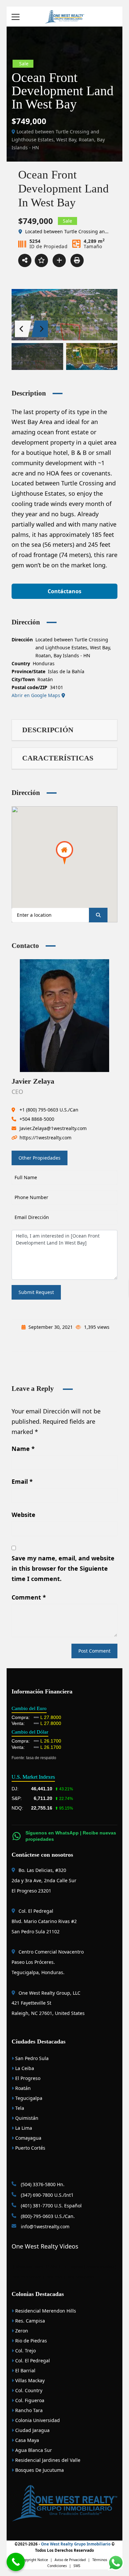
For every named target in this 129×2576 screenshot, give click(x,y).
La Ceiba (24, 2068)
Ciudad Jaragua (32, 2430)
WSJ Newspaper (81, 2277)
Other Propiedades (40, 1158)
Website (23, 1515)
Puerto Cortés (30, 2148)
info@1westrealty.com (44, 2226)
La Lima (23, 2128)
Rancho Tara (28, 2410)
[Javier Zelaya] (64, 1015)
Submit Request (36, 1292)
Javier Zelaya (33, 1081)
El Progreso (27, 2078)
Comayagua (28, 2138)
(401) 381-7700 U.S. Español (51, 2206)
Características (58, 758)
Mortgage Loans (29, 2267)
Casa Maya (26, 2440)
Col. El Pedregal (32, 2361)
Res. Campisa (29, 2321)
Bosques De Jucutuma (39, 2470)
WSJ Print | (57, 2277)
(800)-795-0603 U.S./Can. (47, 2216)
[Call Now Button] (16, 2562)
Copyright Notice (34, 2560)
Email (22, 1481)
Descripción (48, 730)
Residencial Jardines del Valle (47, 2460)
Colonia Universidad (37, 2420)
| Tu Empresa (72, 2267)
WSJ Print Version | (29, 2277)
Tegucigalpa (28, 2098)
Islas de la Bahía (66, 671)
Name (23, 1449)
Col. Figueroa (29, 2400)
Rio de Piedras (30, 2341)
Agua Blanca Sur (33, 2450)
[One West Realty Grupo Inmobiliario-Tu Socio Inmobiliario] (64, 16)
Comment (29, 1597)
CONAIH (53, 2267)
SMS (77, 2566)
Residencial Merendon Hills (45, 2311)
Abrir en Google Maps (37, 695)
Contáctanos (64, 591)
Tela (19, 2108)
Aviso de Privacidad (70, 2560)
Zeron (21, 2331)
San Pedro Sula (31, 2058)
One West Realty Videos (45, 2246)
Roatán (45, 679)
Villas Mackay (29, 2380)
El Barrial (25, 2370)
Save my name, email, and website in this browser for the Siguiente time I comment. (63, 1568)
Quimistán (26, 2118)
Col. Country (28, 2390)
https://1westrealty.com (45, 1138)
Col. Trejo (25, 2351)
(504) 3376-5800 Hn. (42, 2184)
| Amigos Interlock (99, 2267)
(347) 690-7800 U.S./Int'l (46, 2195)
